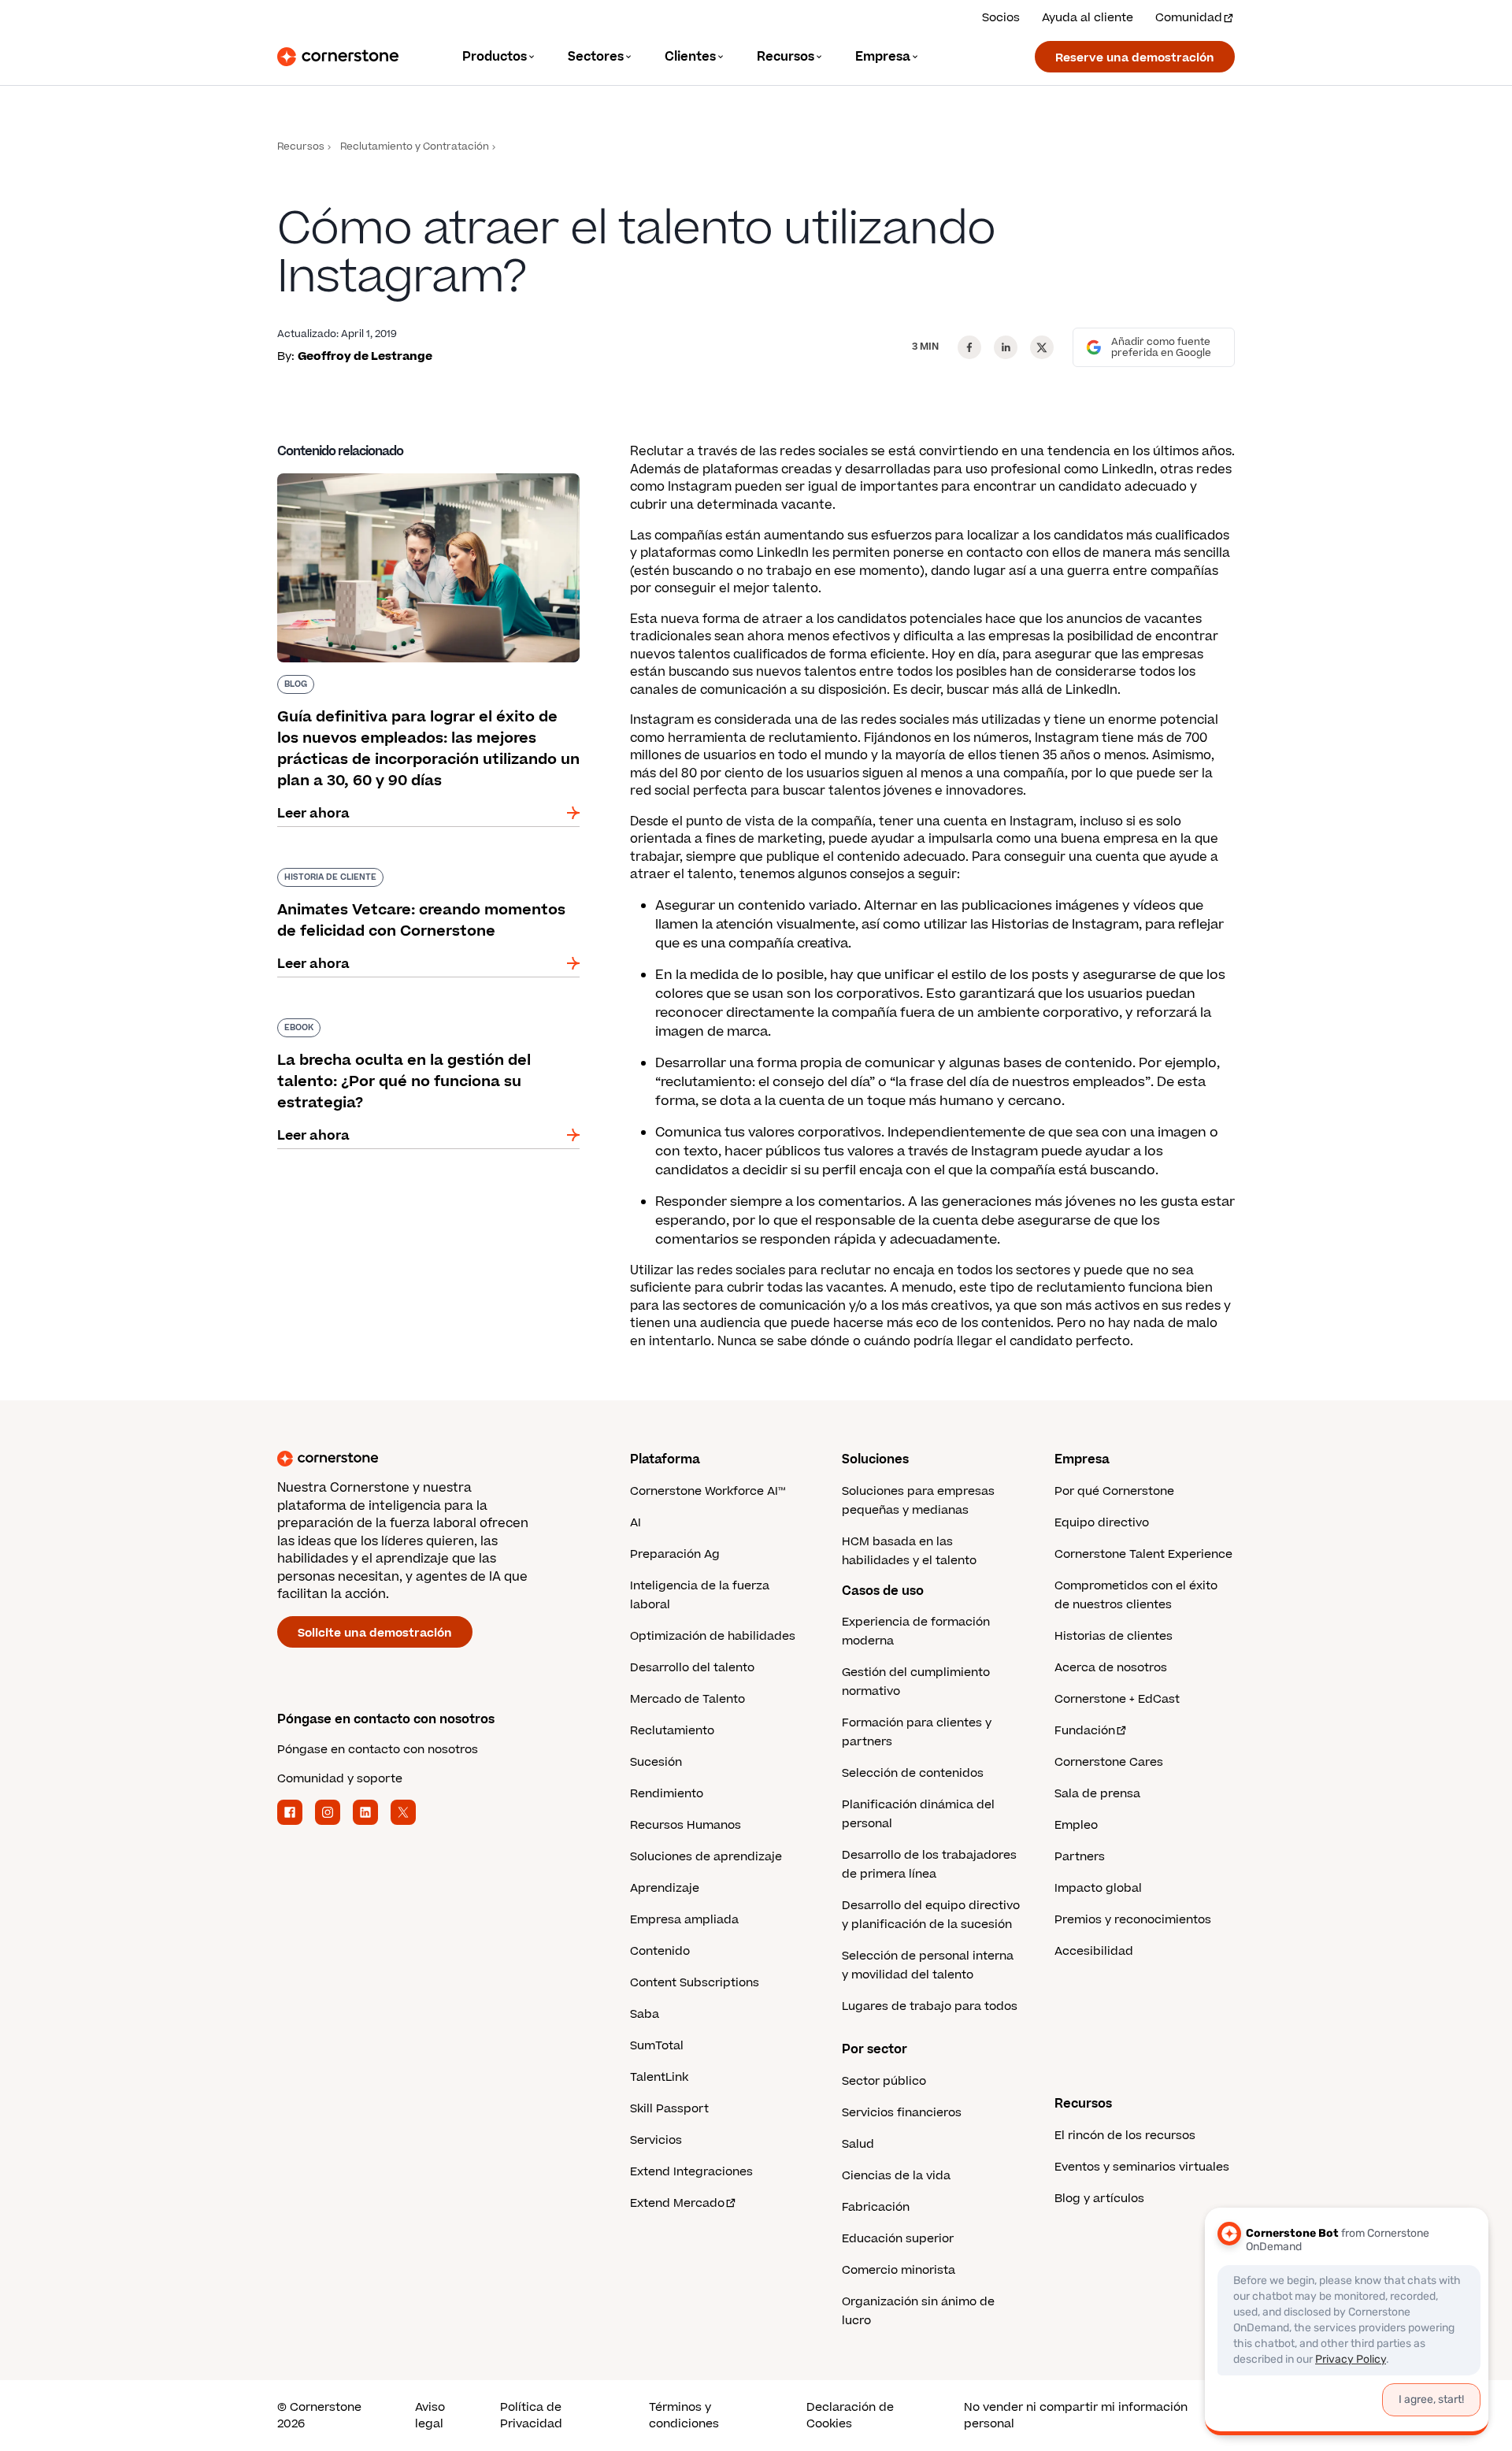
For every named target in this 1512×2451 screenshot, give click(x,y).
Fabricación (876, 2207)
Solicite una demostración (375, 1633)
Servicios (656, 2140)
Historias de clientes (1114, 1636)
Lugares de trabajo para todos (930, 2006)
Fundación (1085, 1731)
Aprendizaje (665, 1888)
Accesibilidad (1094, 1951)
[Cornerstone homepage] (428, 1459)
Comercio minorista (899, 2270)
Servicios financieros (902, 2113)
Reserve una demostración (1135, 58)
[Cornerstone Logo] (338, 57)
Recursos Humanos (686, 1825)
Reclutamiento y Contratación (415, 147)
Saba (645, 2014)
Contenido (660, 1951)
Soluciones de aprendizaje (706, 1857)
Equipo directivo (1102, 1523)
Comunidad (1189, 18)
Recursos (301, 147)
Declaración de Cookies (850, 2416)
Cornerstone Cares (1109, 1762)
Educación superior (898, 2239)
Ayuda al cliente (1088, 18)
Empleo (1076, 1825)
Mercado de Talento (687, 1699)
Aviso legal (430, 2416)
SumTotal (657, 2046)
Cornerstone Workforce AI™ (708, 1491)
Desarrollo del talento (692, 1668)
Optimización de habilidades (713, 1636)
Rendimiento (667, 1794)
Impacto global (1098, 1888)
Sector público (884, 2081)
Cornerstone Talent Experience (1143, 1554)
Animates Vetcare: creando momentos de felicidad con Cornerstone (412, 874)
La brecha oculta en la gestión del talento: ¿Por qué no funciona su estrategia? (413, 1025)
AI (636, 1523)
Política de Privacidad (531, 2416)
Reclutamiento (672, 1731)
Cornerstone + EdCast (1117, 1699)
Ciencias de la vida (896, 2176)
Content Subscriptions (695, 1983)
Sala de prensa (1097, 1794)
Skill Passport (669, 2109)
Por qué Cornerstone (1114, 1491)
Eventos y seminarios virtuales (1142, 2167)
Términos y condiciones (684, 2416)
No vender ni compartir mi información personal (1076, 2416)
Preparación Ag (675, 1554)
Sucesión (656, 1762)
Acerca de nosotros (1111, 1668)
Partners (1080, 1857)
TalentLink (659, 2077)
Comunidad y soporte (340, 1779)
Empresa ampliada (684, 1920)
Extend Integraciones (691, 2172)
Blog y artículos (1099, 2199)
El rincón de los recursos (1125, 2136)
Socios (1001, 18)
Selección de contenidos (913, 1773)
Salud (858, 2144)
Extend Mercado (677, 2203)
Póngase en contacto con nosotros (378, 1750)
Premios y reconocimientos (1133, 1920)
